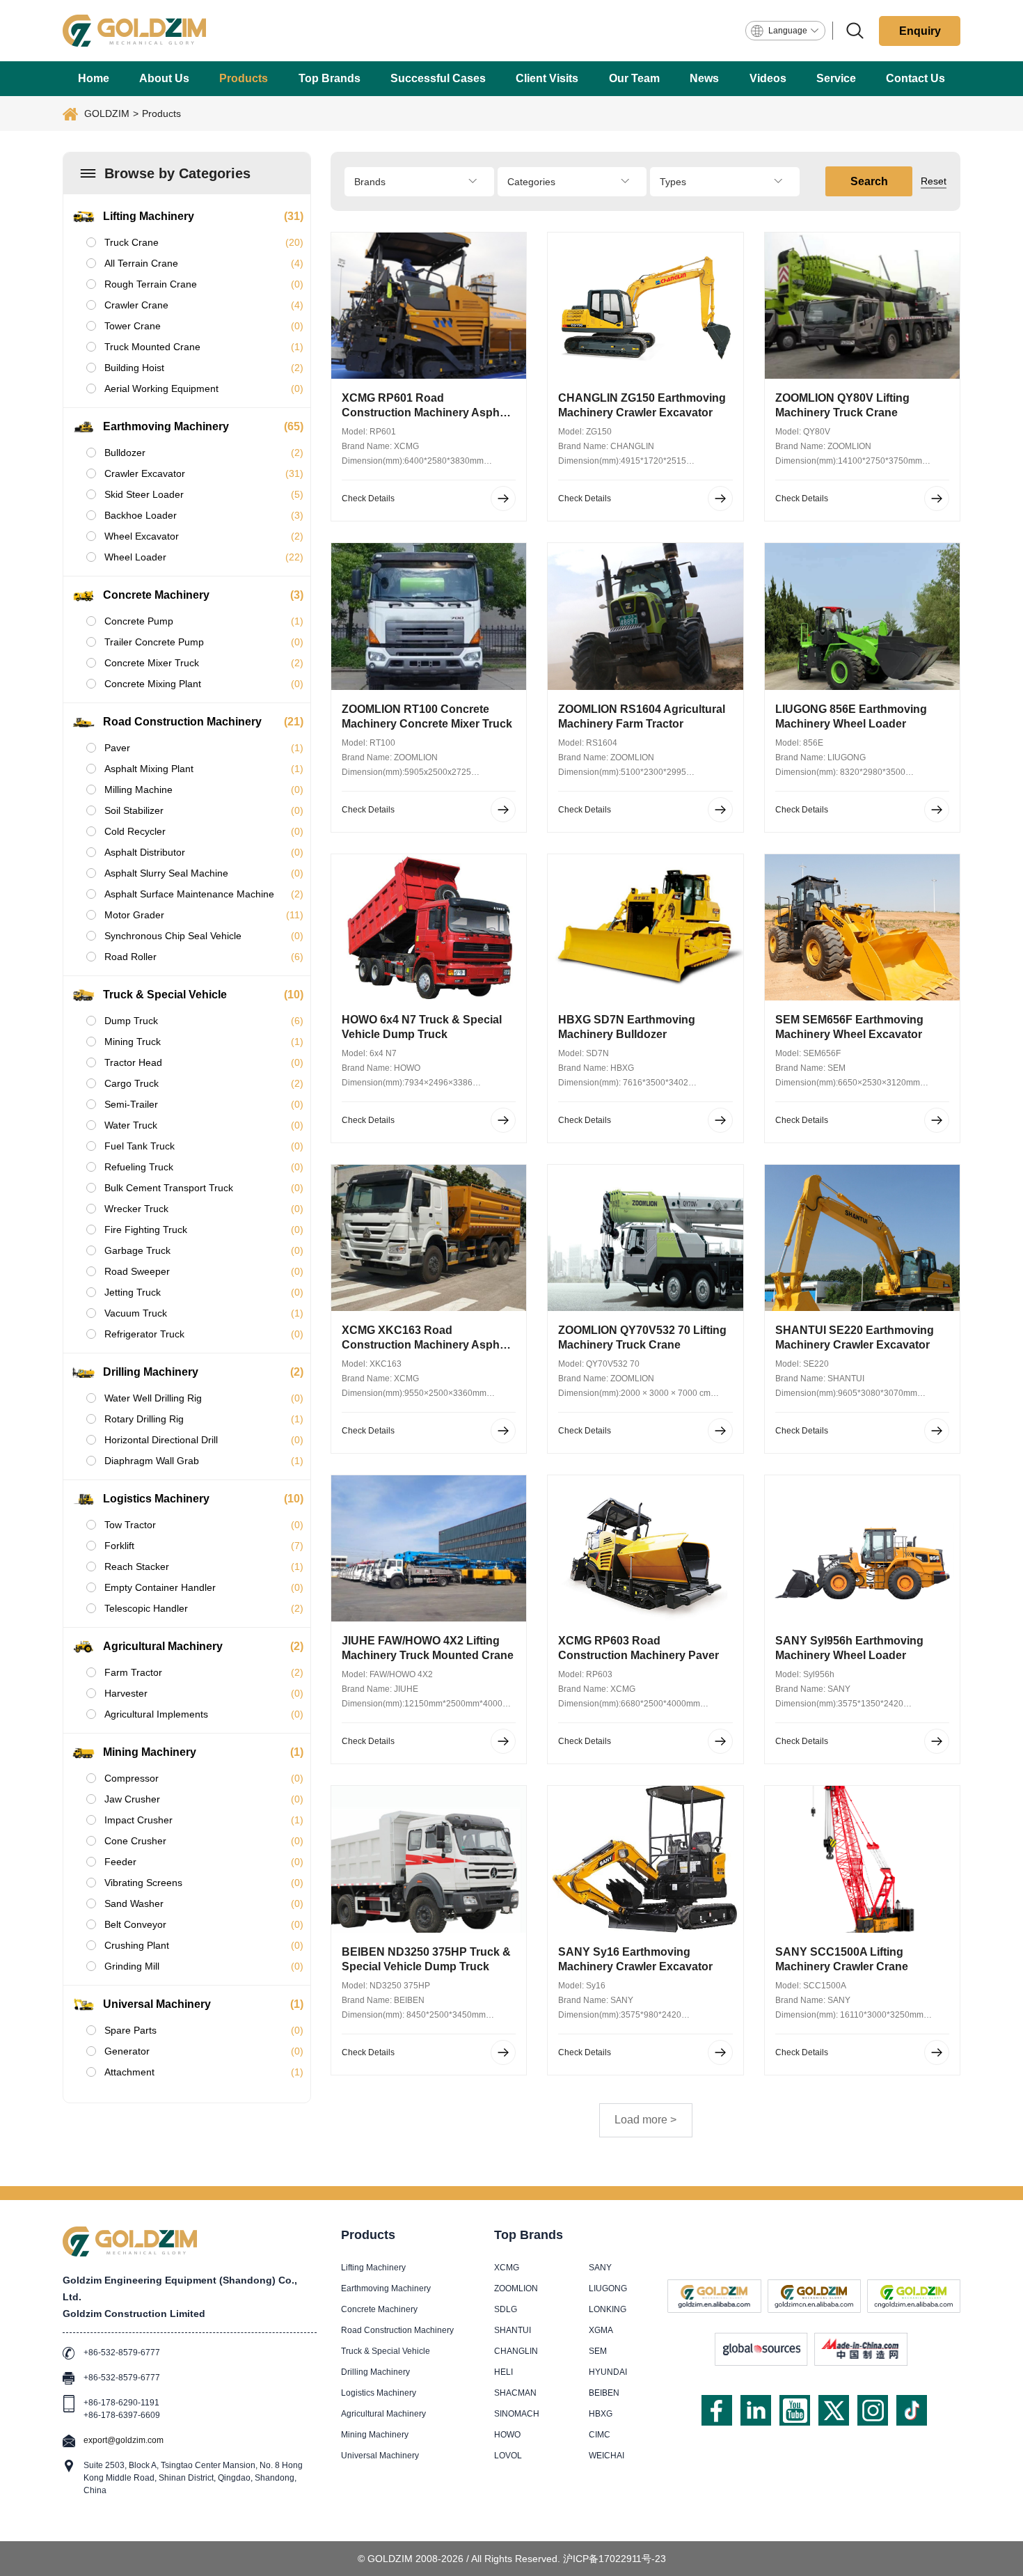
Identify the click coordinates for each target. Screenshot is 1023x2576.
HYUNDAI (608, 2372)
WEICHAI (606, 2456)
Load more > (645, 2120)
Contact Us (915, 78)
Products (244, 78)
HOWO (507, 2435)
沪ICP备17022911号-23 (614, 2559)
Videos (768, 78)
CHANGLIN (516, 2351)
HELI (503, 2372)
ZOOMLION (516, 2288)
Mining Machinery (375, 2435)
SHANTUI (513, 2330)
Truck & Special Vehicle (386, 2351)
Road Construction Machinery (397, 2330)
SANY (600, 2268)
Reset (934, 181)
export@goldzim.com (124, 2440)
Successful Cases (438, 78)
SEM (598, 2351)
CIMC (600, 2435)
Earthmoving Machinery (386, 2288)
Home (94, 78)
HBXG (601, 2414)
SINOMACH (517, 2414)
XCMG (507, 2268)
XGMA (601, 2330)
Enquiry (920, 31)
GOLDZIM (107, 113)
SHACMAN (515, 2393)
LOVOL (508, 2456)
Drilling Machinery (375, 2372)
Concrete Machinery (379, 2309)
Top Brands (330, 78)
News (704, 78)
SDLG (506, 2309)
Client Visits (547, 78)
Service (836, 78)
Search (869, 181)
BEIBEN (604, 2393)
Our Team (634, 78)
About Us (164, 78)
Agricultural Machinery (383, 2414)
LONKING (608, 2309)
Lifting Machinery (373, 2268)
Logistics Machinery (379, 2393)
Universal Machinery (380, 2456)
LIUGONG (608, 2288)
